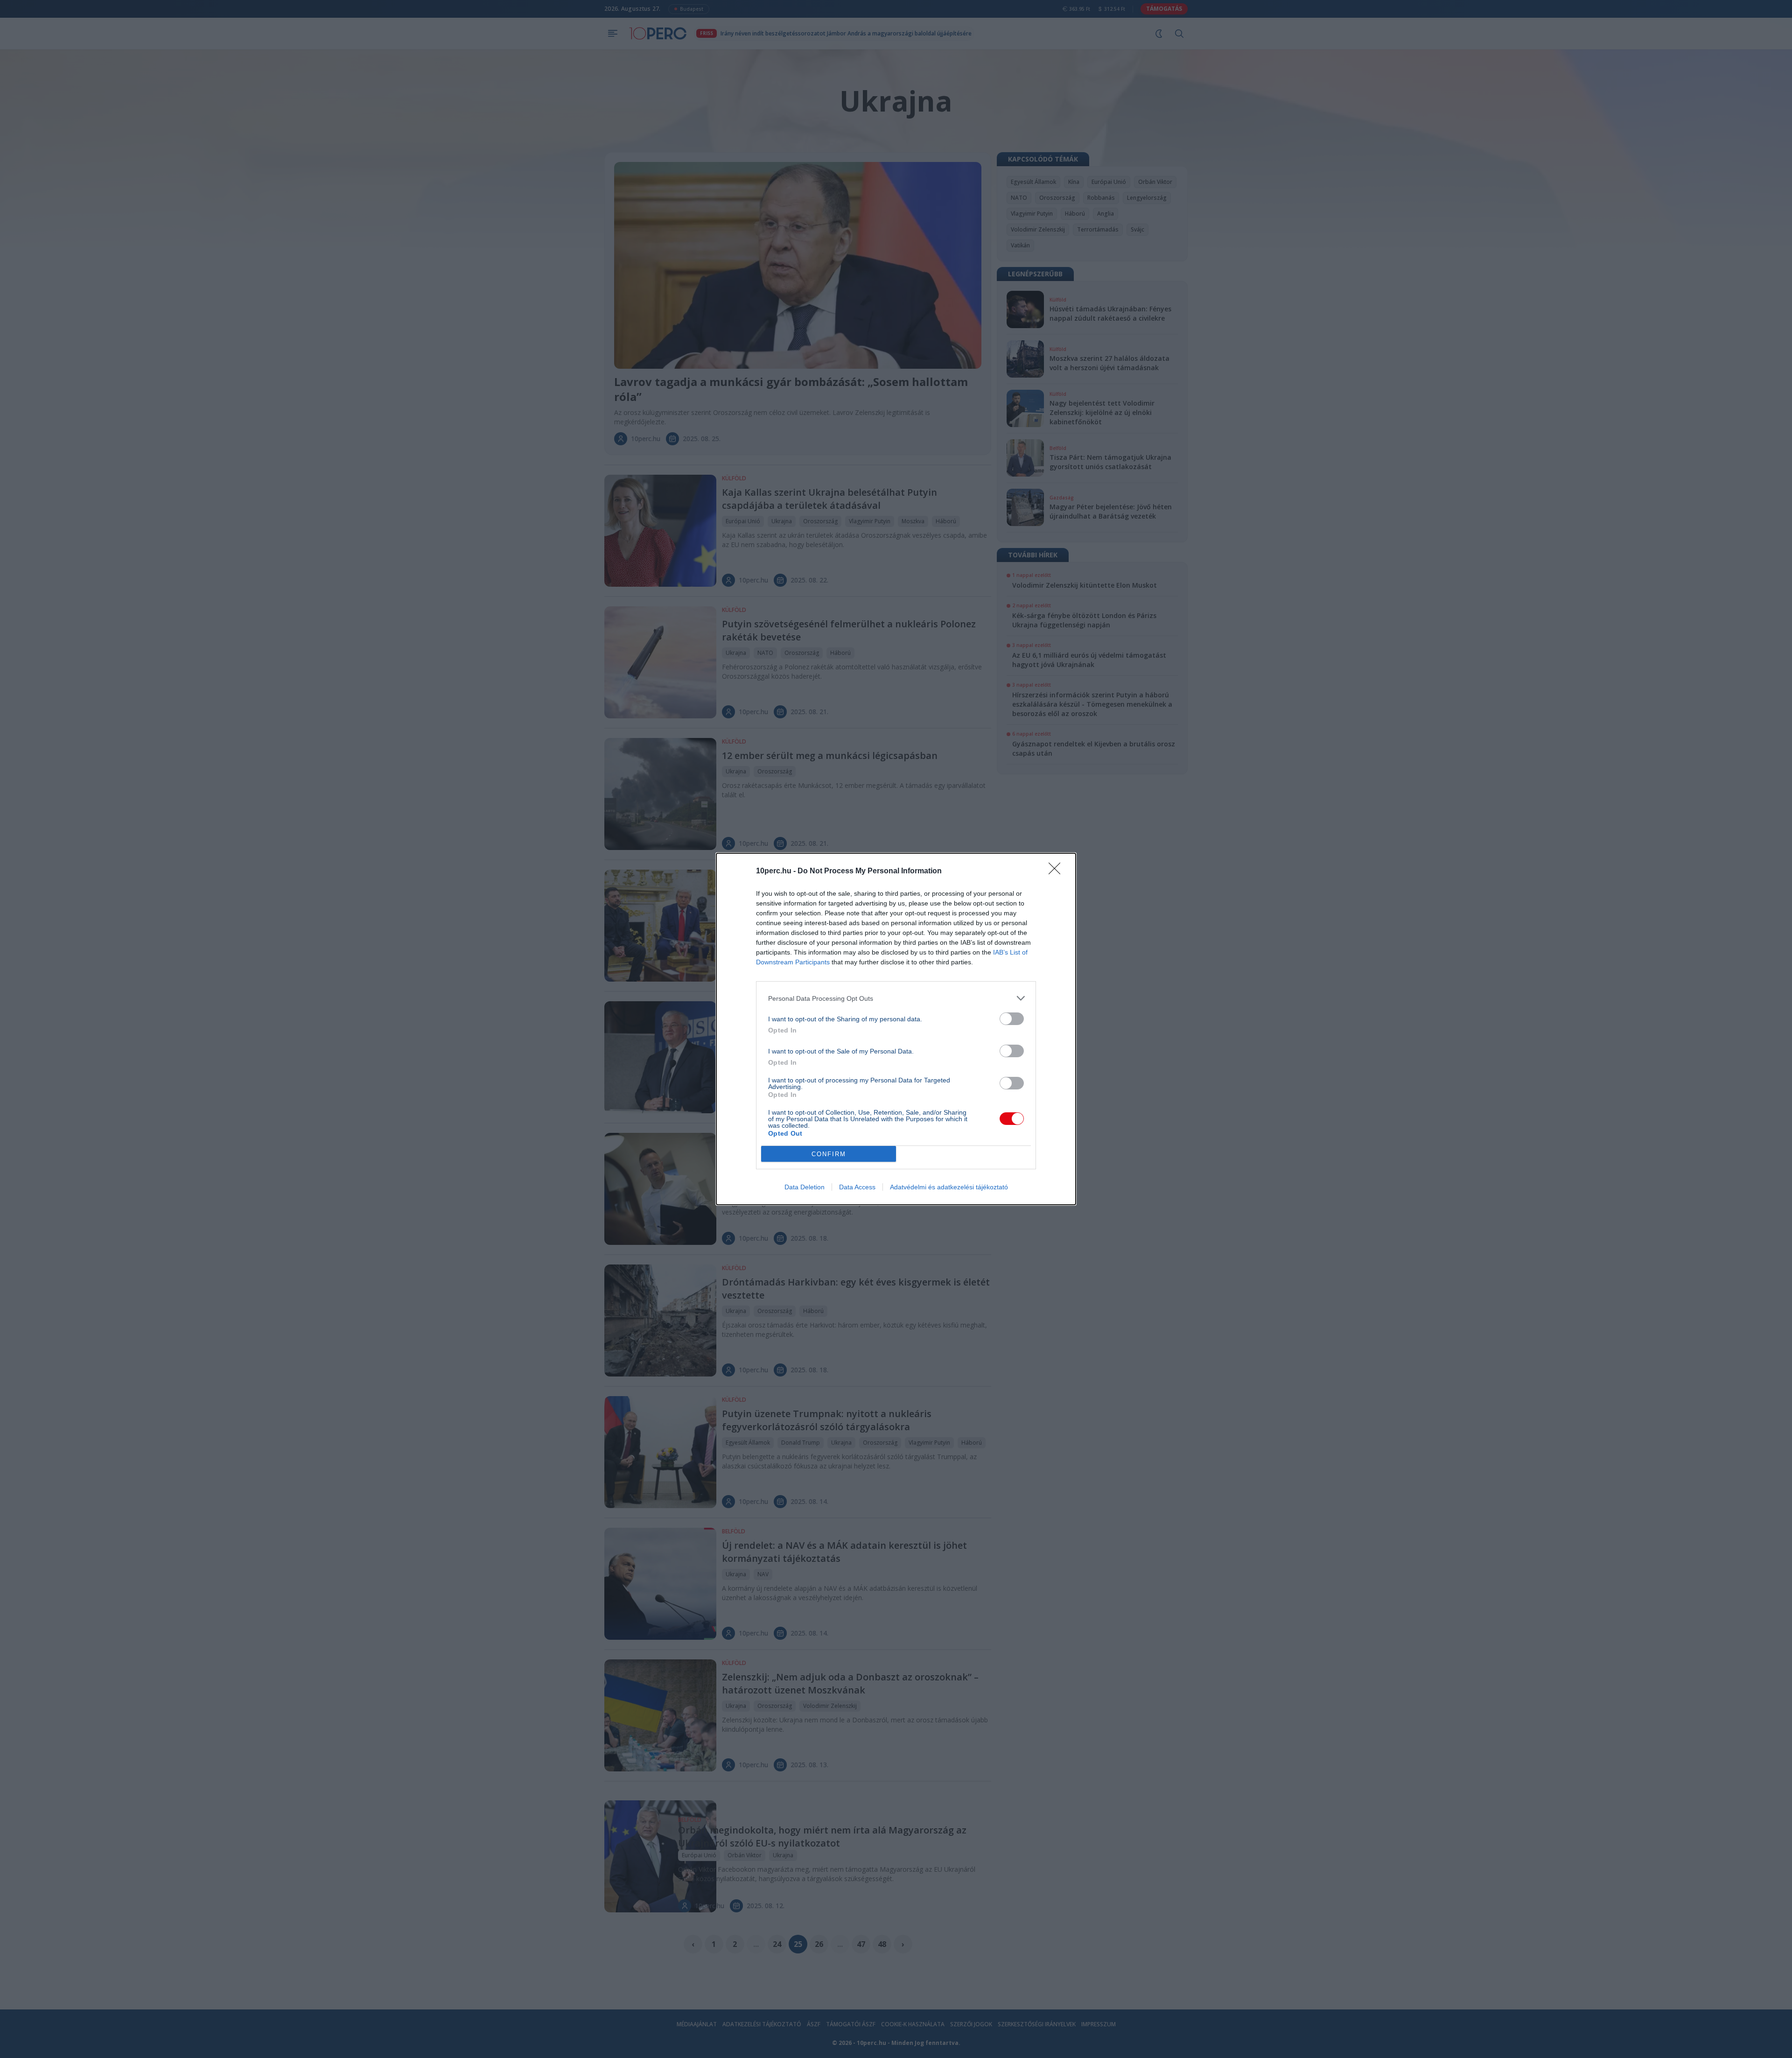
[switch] (1012, 1019)
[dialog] (896, 1029)
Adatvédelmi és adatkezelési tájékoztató (949, 1187)
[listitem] (896, 998)
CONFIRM (829, 1154)
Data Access (857, 1187)
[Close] (1057, 871)
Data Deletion (805, 1187)
